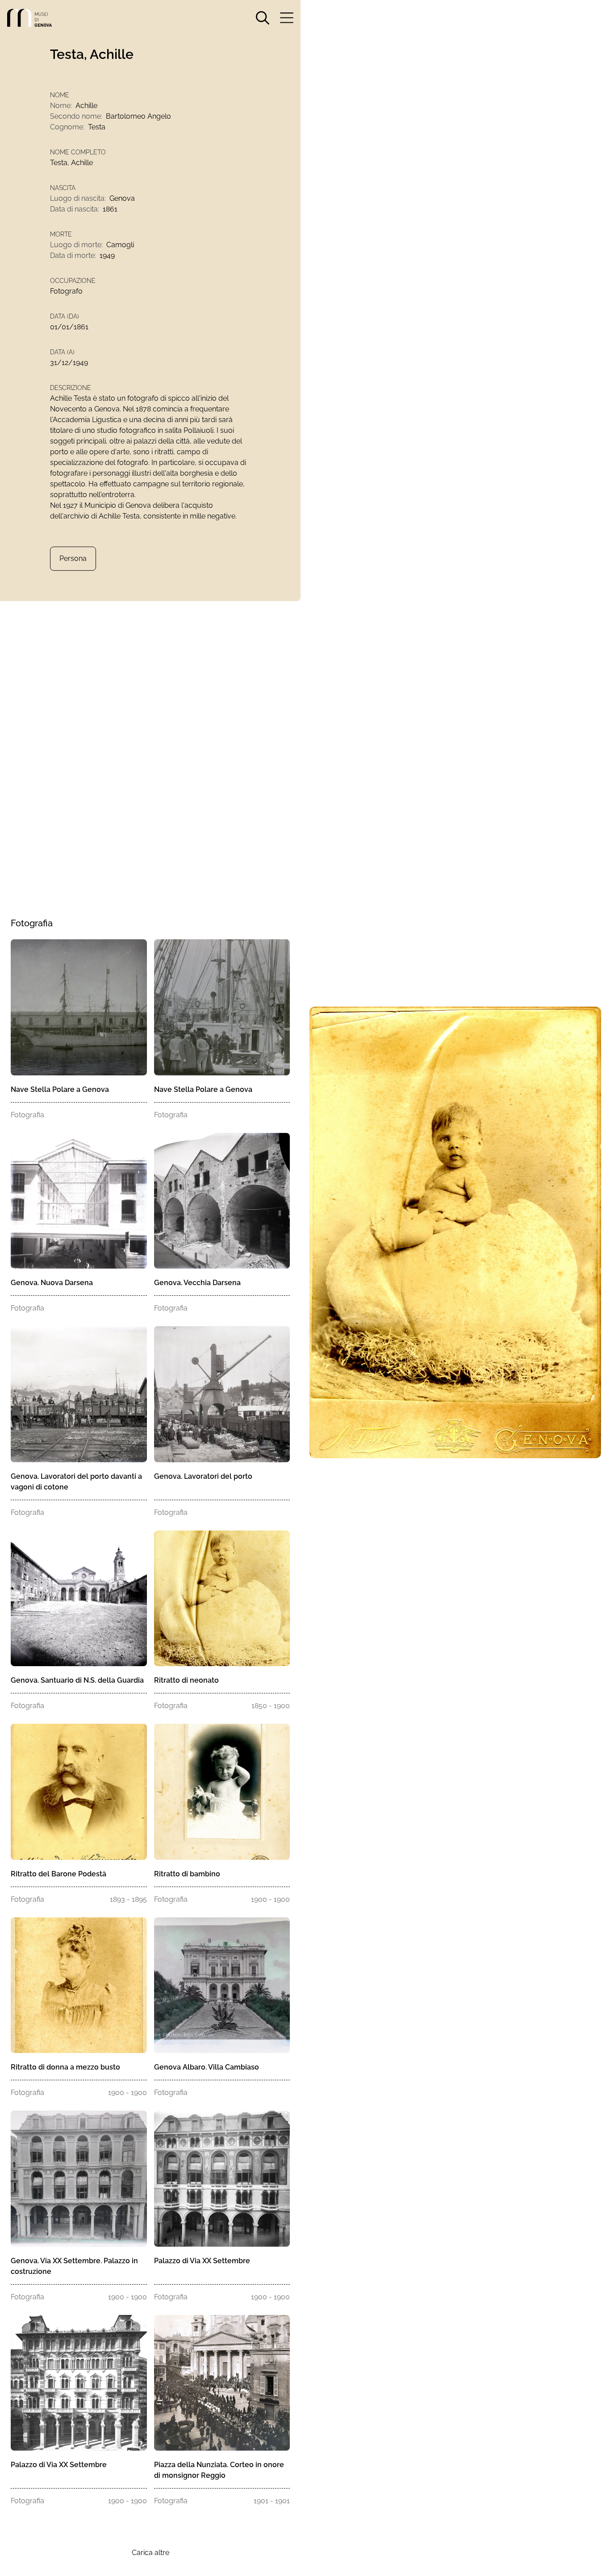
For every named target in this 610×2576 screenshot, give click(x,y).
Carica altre (150, 2553)
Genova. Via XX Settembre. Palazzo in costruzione (74, 2266)
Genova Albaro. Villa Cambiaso (207, 2067)
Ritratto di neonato (186, 1680)
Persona (73, 558)
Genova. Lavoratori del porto (203, 1476)
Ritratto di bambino (187, 1874)
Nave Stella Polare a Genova (60, 1089)
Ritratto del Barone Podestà (58, 1874)
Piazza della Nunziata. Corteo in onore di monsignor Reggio (219, 2470)
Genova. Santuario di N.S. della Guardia (77, 1680)
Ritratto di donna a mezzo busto (65, 2067)
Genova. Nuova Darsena (52, 1283)
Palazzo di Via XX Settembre (202, 2261)
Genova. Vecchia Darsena (197, 1283)
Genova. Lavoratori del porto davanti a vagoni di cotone (76, 1482)
